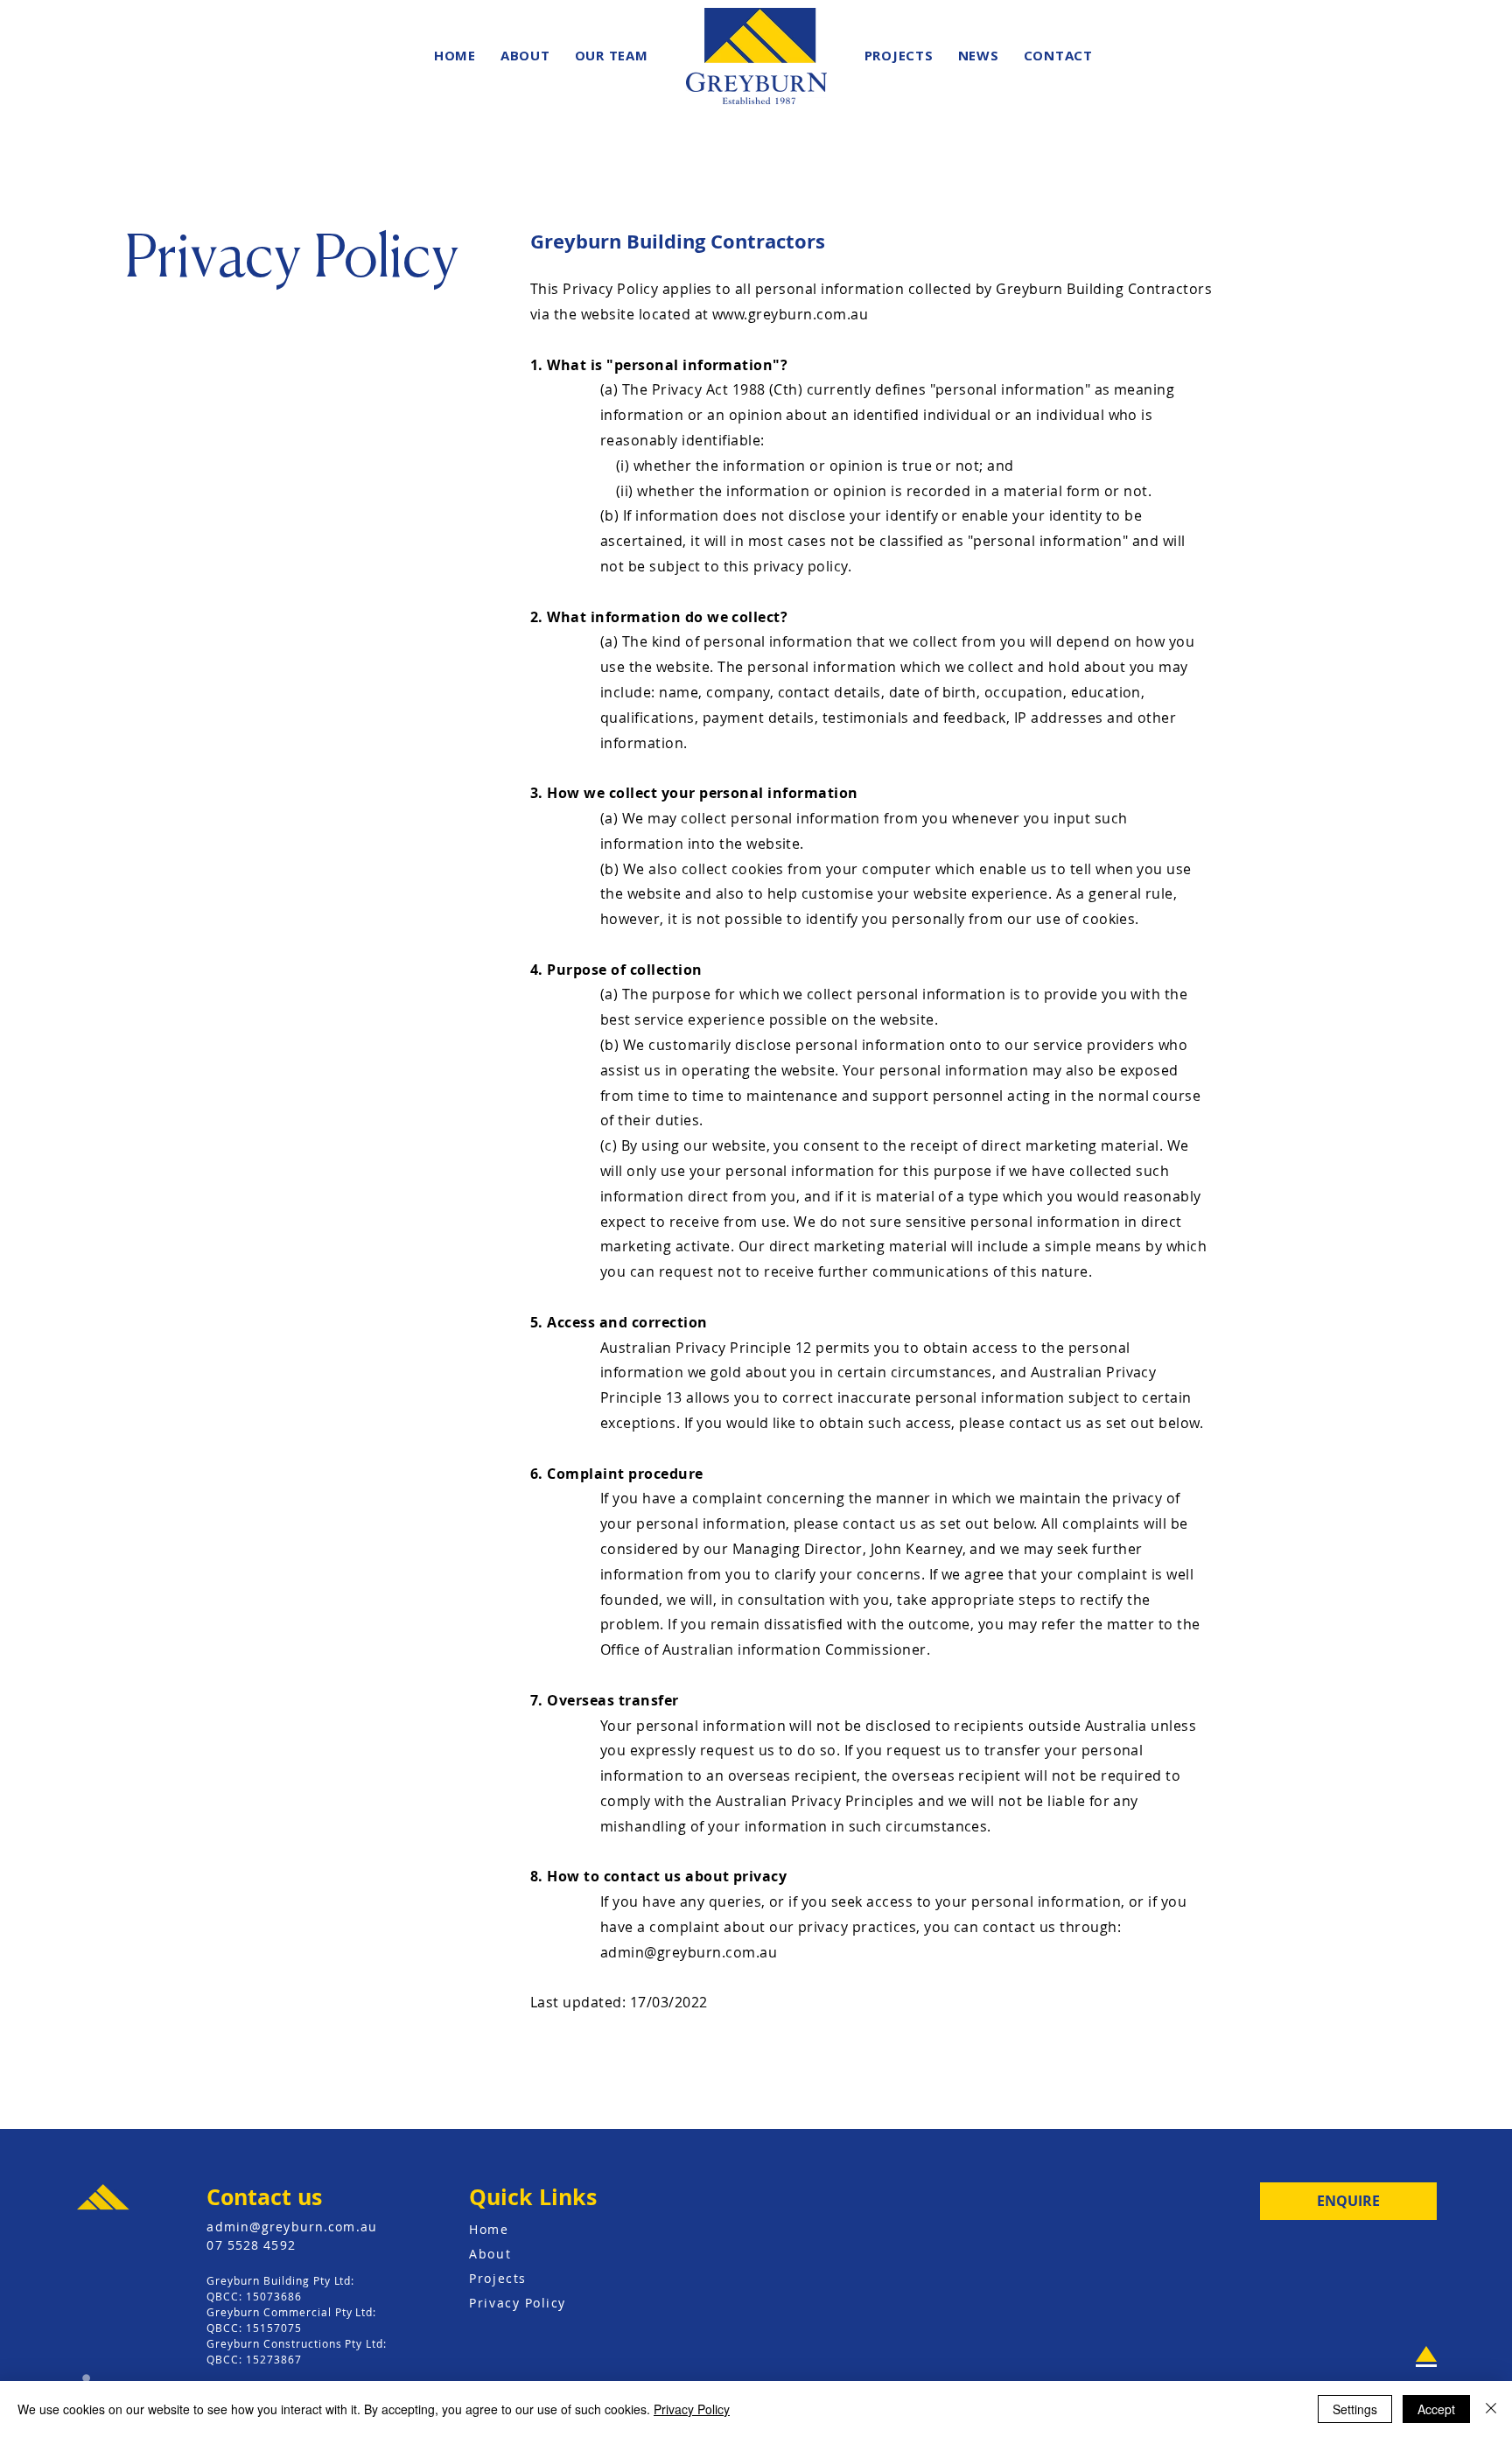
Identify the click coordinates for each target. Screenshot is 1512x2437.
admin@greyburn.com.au (689, 1952)
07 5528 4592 (251, 2245)
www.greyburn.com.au (790, 314)
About (490, 2254)
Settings (1355, 2409)
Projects (497, 2278)
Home (489, 2229)
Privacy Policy (518, 2303)
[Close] (1491, 2409)
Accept (1436, 2409)
